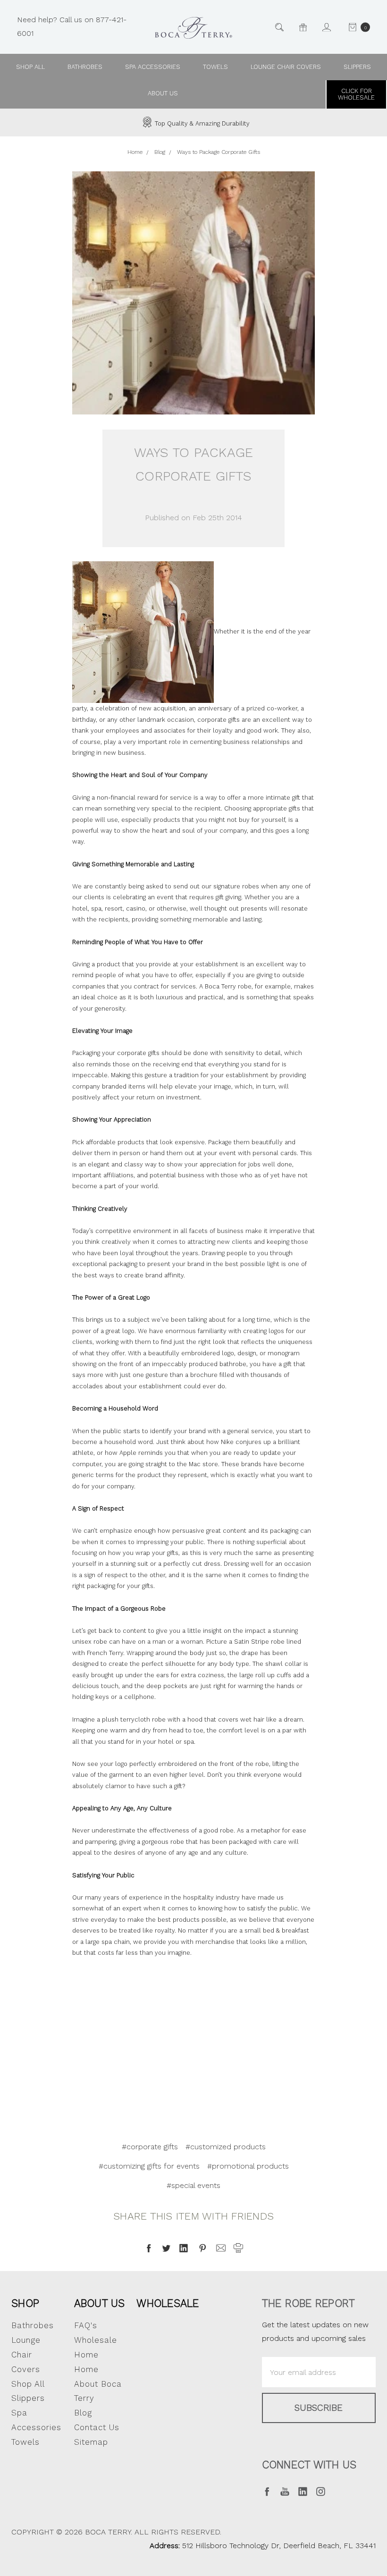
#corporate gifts (150, 2147)
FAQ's (86, 2325)
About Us (100, 2303)
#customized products (226, 2147)
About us (163, 93)
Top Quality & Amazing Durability (201, 123)
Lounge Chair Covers (286, 67)
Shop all (30, 67)
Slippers (357, 67)
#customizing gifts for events (149, 2166)
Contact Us (97, 2427)
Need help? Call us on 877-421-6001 (72, 26)
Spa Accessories (153, 67)
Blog (83, 2413)
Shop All (28, 2384)
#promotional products (248, 2166)
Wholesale (168, 2303)
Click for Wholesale (356, 94)
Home (86, 2369)
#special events (193, 2185)
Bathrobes (85, 67)
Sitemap (91, 2442)
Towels (215, 67)
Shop (25, 2303)
